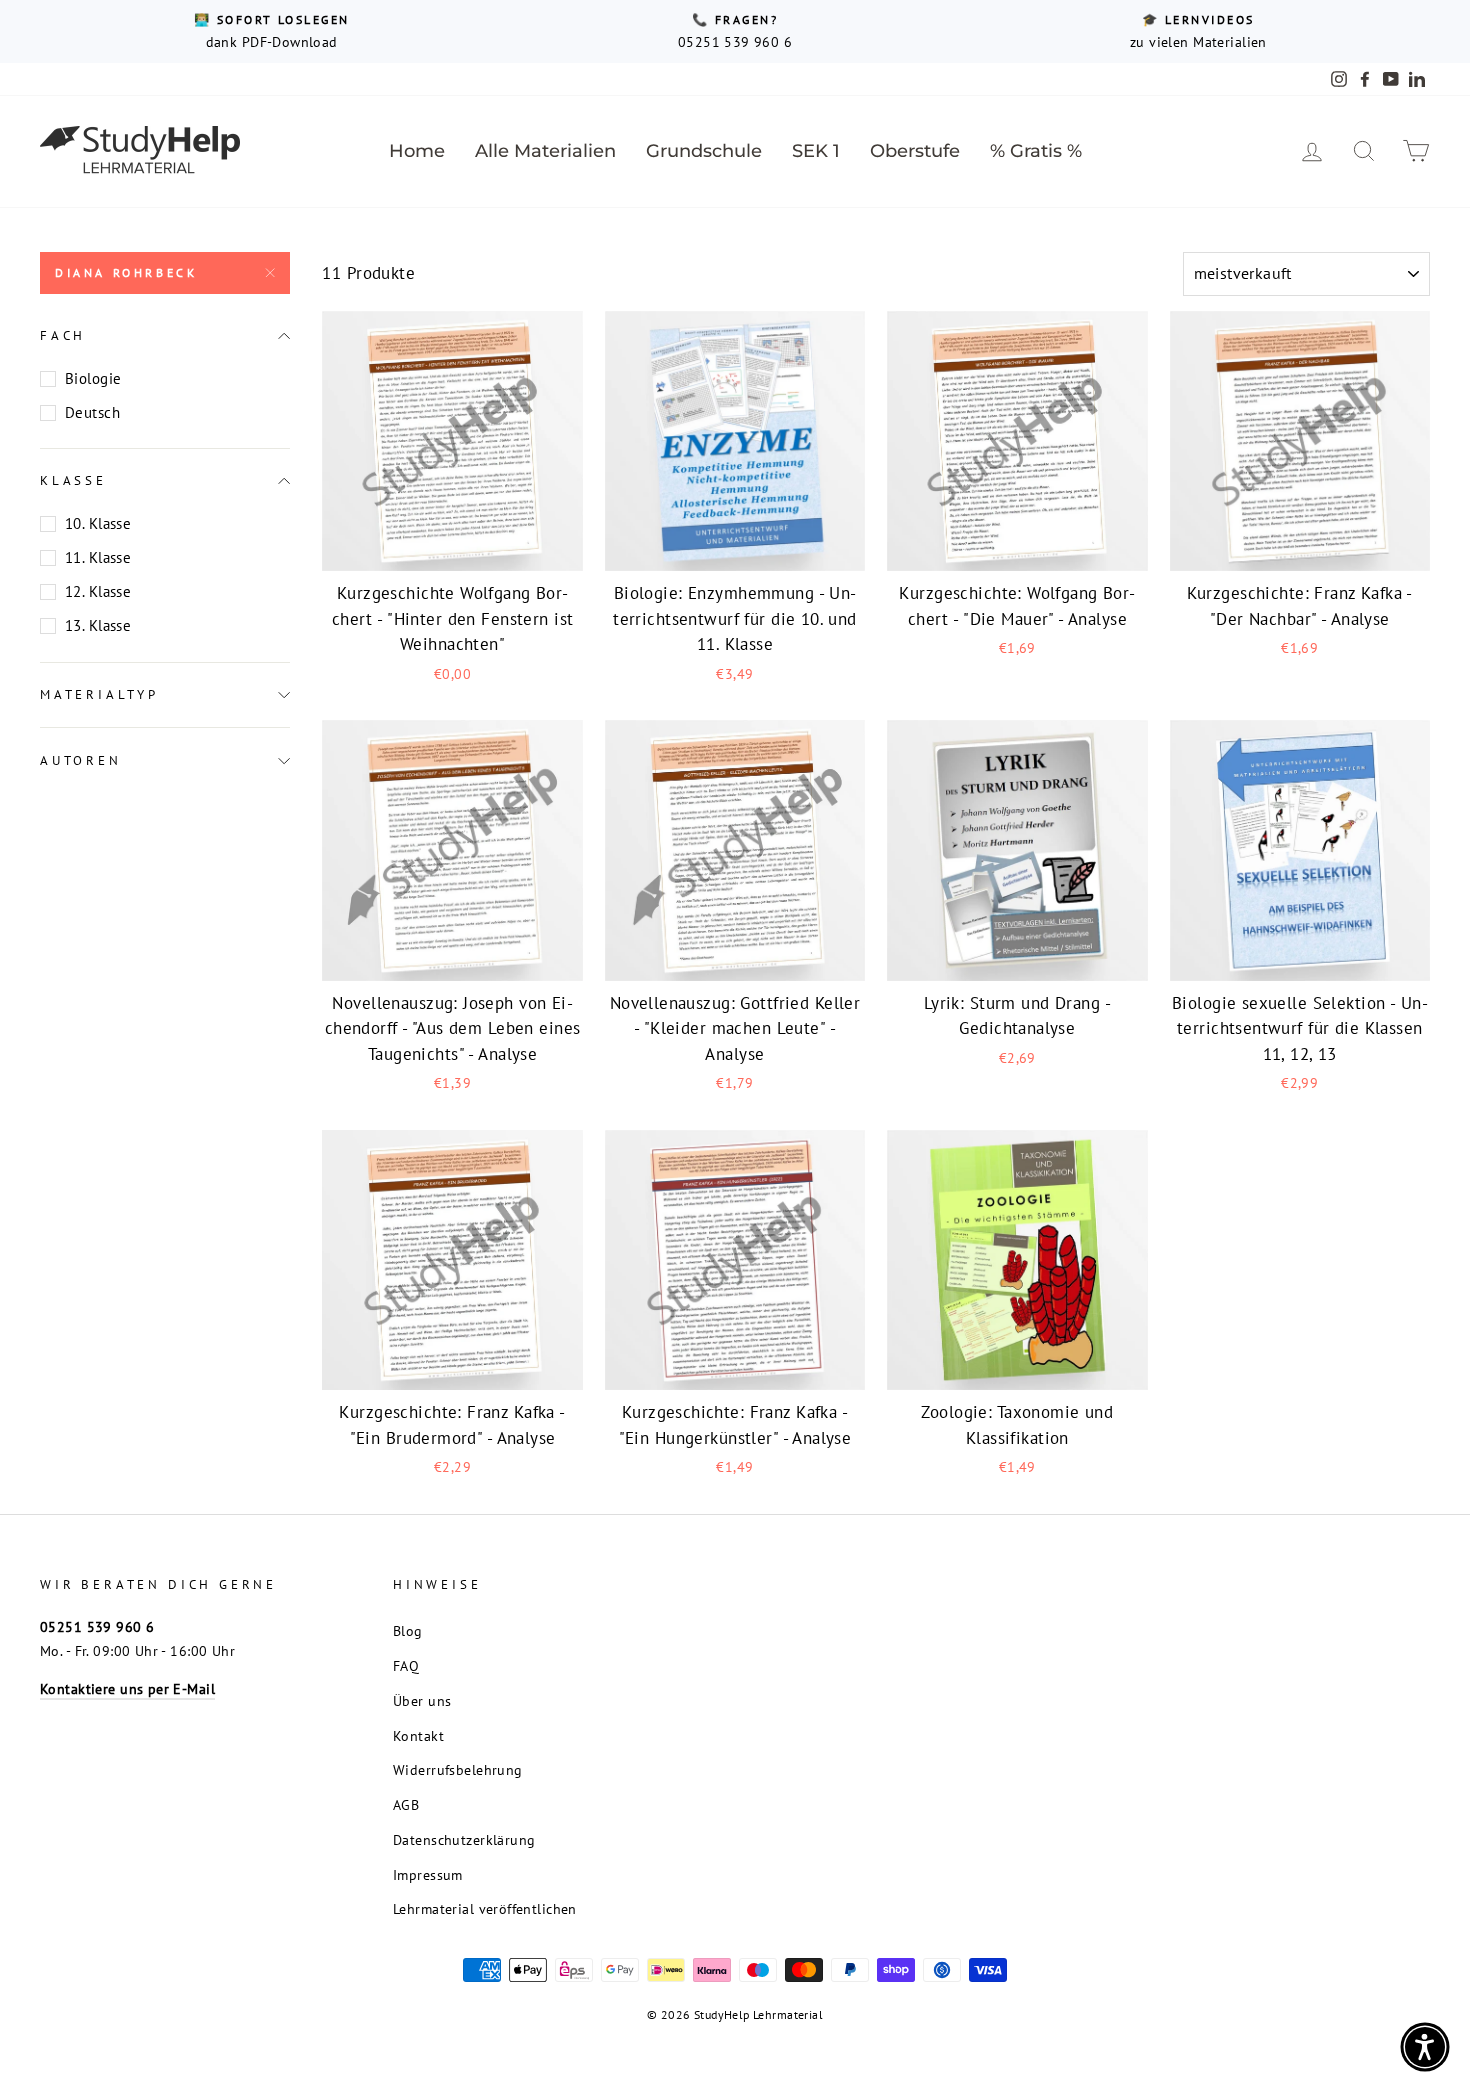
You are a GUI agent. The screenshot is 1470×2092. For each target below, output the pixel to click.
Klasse (73, 480)
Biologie (93, 378)
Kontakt (418, 1735)
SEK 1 (816, 151)
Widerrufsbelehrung (458, 1769)
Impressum (428, 1874)
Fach (63, 335)
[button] (1425, 2047)
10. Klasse (98, 523)
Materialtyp (99, 694)
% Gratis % (1036, 151)
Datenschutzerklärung (464, 1839)
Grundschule (704, 151)
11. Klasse (98, 557)
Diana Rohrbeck (126, 272)
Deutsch (92, 412)
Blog (408, 1630)
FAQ (406, 1665)
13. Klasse (98, 625)
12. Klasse (98, 591)
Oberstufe (915, 151)
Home (417, 151)
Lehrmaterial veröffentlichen (485, 1908)
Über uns (422, 1700)
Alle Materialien (545, 151)
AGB (406, 1804)
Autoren (81, 760)
